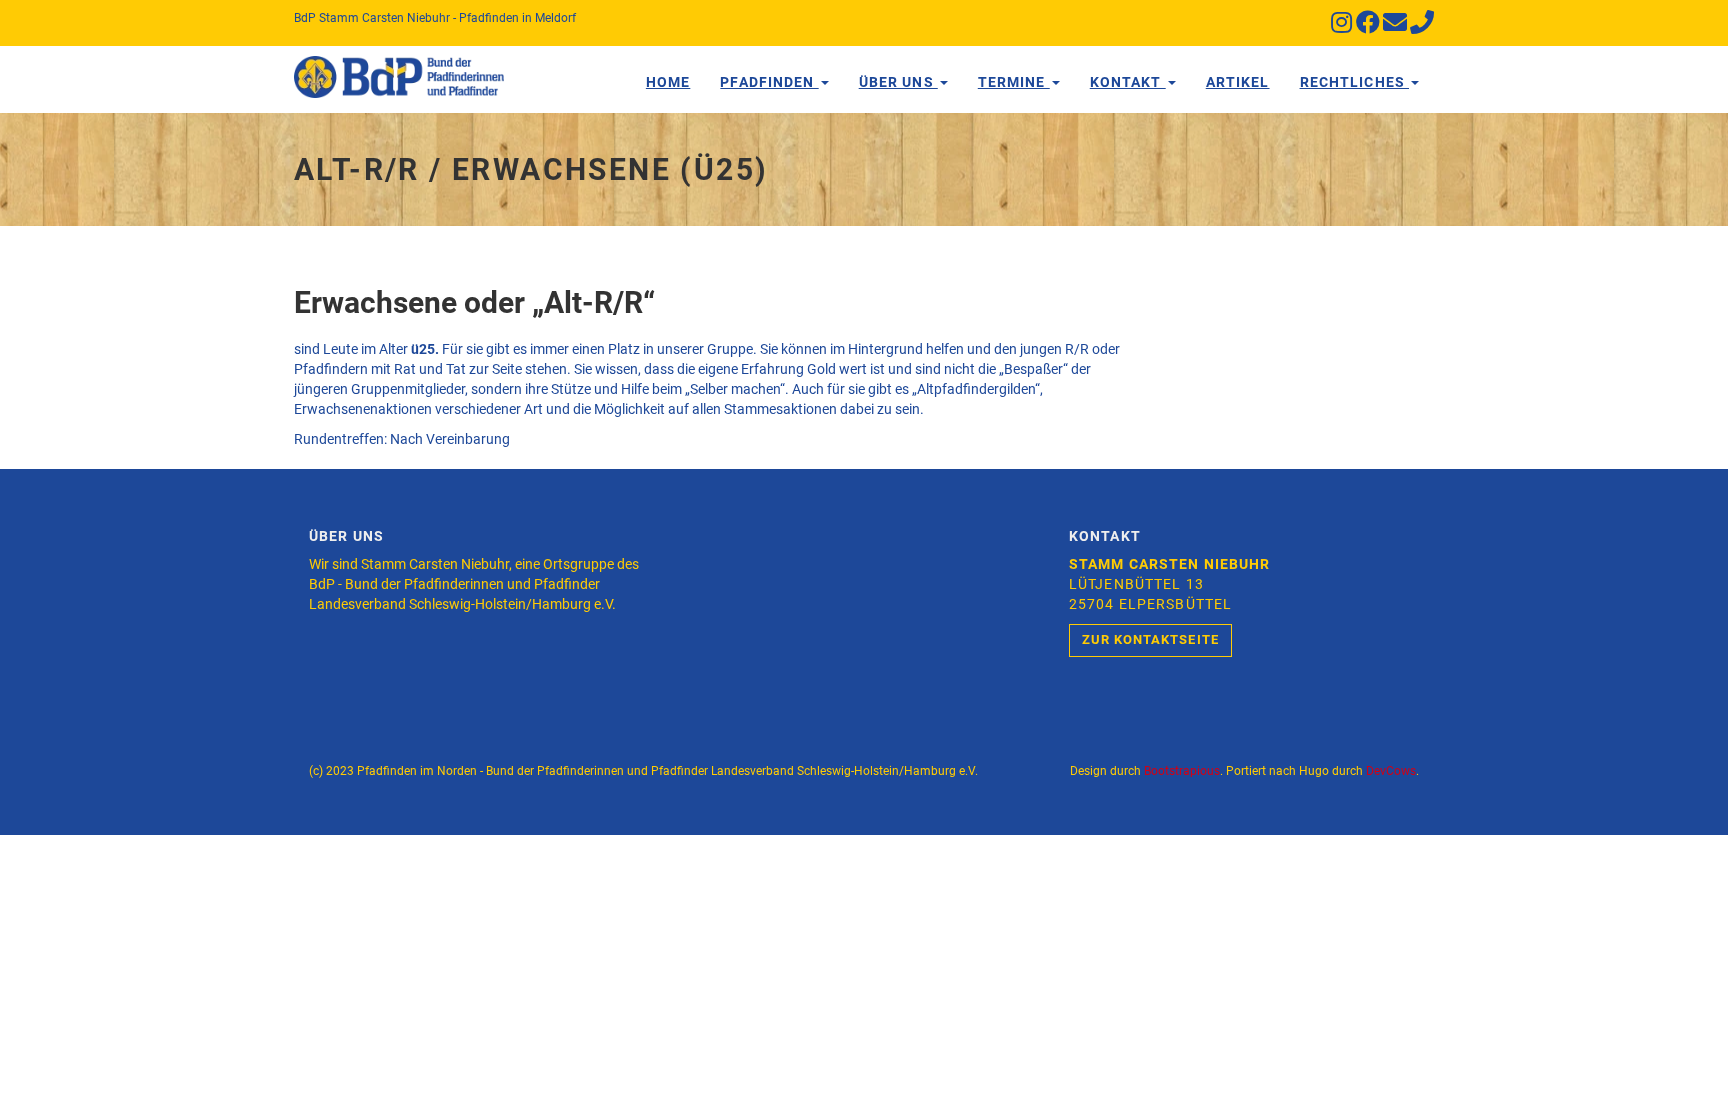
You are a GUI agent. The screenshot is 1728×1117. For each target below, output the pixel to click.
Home (668, 82)
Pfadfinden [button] (769, 82)
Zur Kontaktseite (1150, 639)
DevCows (1391, 771)
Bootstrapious (1182, 771)
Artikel (1238, 82)
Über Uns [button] (898, 82)
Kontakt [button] (1128, 82)
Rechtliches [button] (1354, 82)
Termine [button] (1014, 82)
